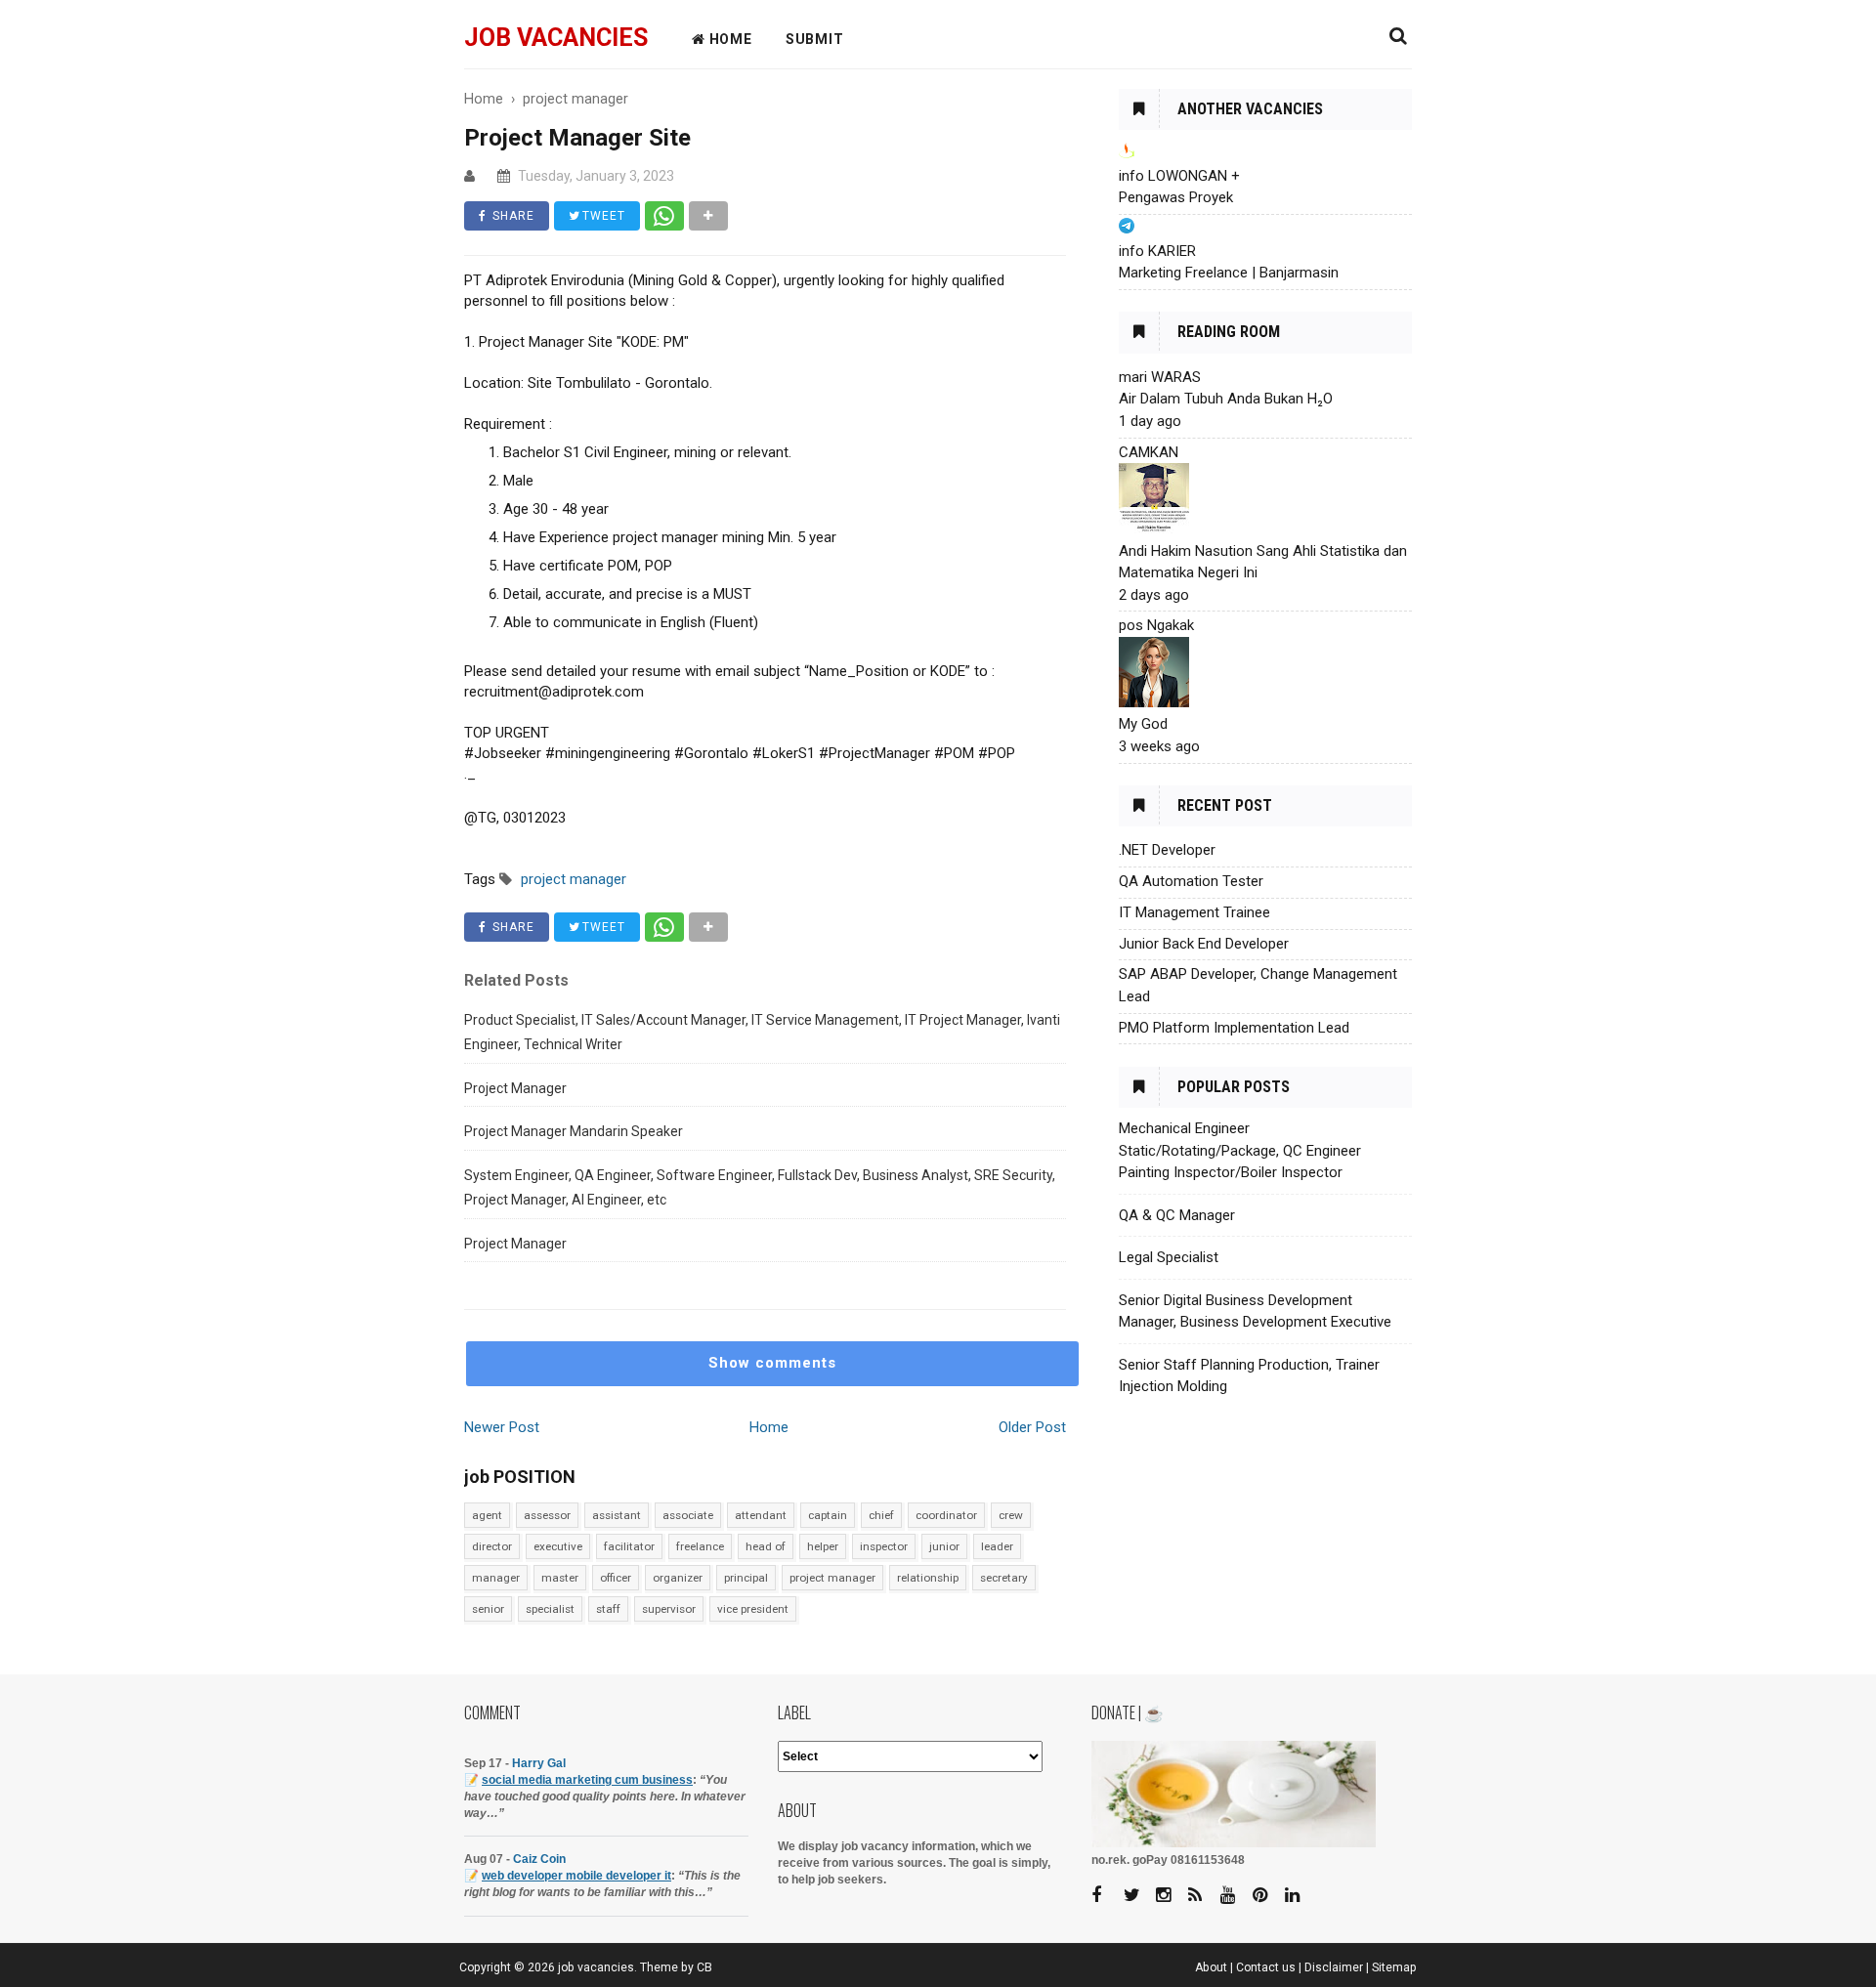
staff (608, 1609)
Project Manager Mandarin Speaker (574, 1131)
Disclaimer (1334, 1967)
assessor (547, 1515)
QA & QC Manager (1177, 1215)
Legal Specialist (1169, 1257)
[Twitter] (1138, 1896)
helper (823, 1546)
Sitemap (1394, 1967)
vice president (753, 1609)
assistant (617, 1515)
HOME (729, 39)
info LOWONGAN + (1179, 176)
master (560, 1578)
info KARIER (1157, 251)
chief (881, 1515)
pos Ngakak (1156, 625)
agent (487, 1515)
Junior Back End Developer (1204, 944)
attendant (761, 1515)
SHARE (512, 216)
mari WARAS (1160, 377)
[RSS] (1203, 1896)
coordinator (946, 1515)
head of (766, 1546)
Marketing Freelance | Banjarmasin (1229, 273)
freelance (700, 1546)
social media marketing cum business (587, 1780)
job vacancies (556, 38)
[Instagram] (1171, 1896)
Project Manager (515, 1088)
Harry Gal (539, 1763)
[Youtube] (1235, 1896)
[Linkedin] (1300, 1896)
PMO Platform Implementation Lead (1234, 1028)
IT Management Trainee (1194, 912)
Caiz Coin (539, 1859)
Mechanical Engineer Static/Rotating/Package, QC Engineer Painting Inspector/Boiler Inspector (1240, 1150)
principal (746, 1578)
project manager (832, 1578)
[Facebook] (1106, 1896)
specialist (550, 1609)
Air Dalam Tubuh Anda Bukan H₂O (1226, 399)
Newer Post (502, 1427)
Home (769, 1427)
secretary (1004, 1578)
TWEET (602, 216)
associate (688, 1515)
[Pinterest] (1267, 1896)
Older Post (1032, 1427)
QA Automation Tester (1191, 881)
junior (944, 1546)
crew (1011, 1515)
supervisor (669, 1609)
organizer (678, 1578)
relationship (928, 1578)
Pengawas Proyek (1176, 197)
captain (828, 1515)
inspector (884, 1546)
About (1211, 1967)
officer (616, 1578)
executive (558, 1546)
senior (488, 1609)
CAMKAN (1149, 452)
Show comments (772, 1363)
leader (997, 1546)
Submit (815, 39)
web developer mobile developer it (576, 1876)
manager (496, 1578)
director (492, 1546)
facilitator (629, 1546)
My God (1143, 724)
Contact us (1266, 1967)
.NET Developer (1167, 850)
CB (704, 1967)
